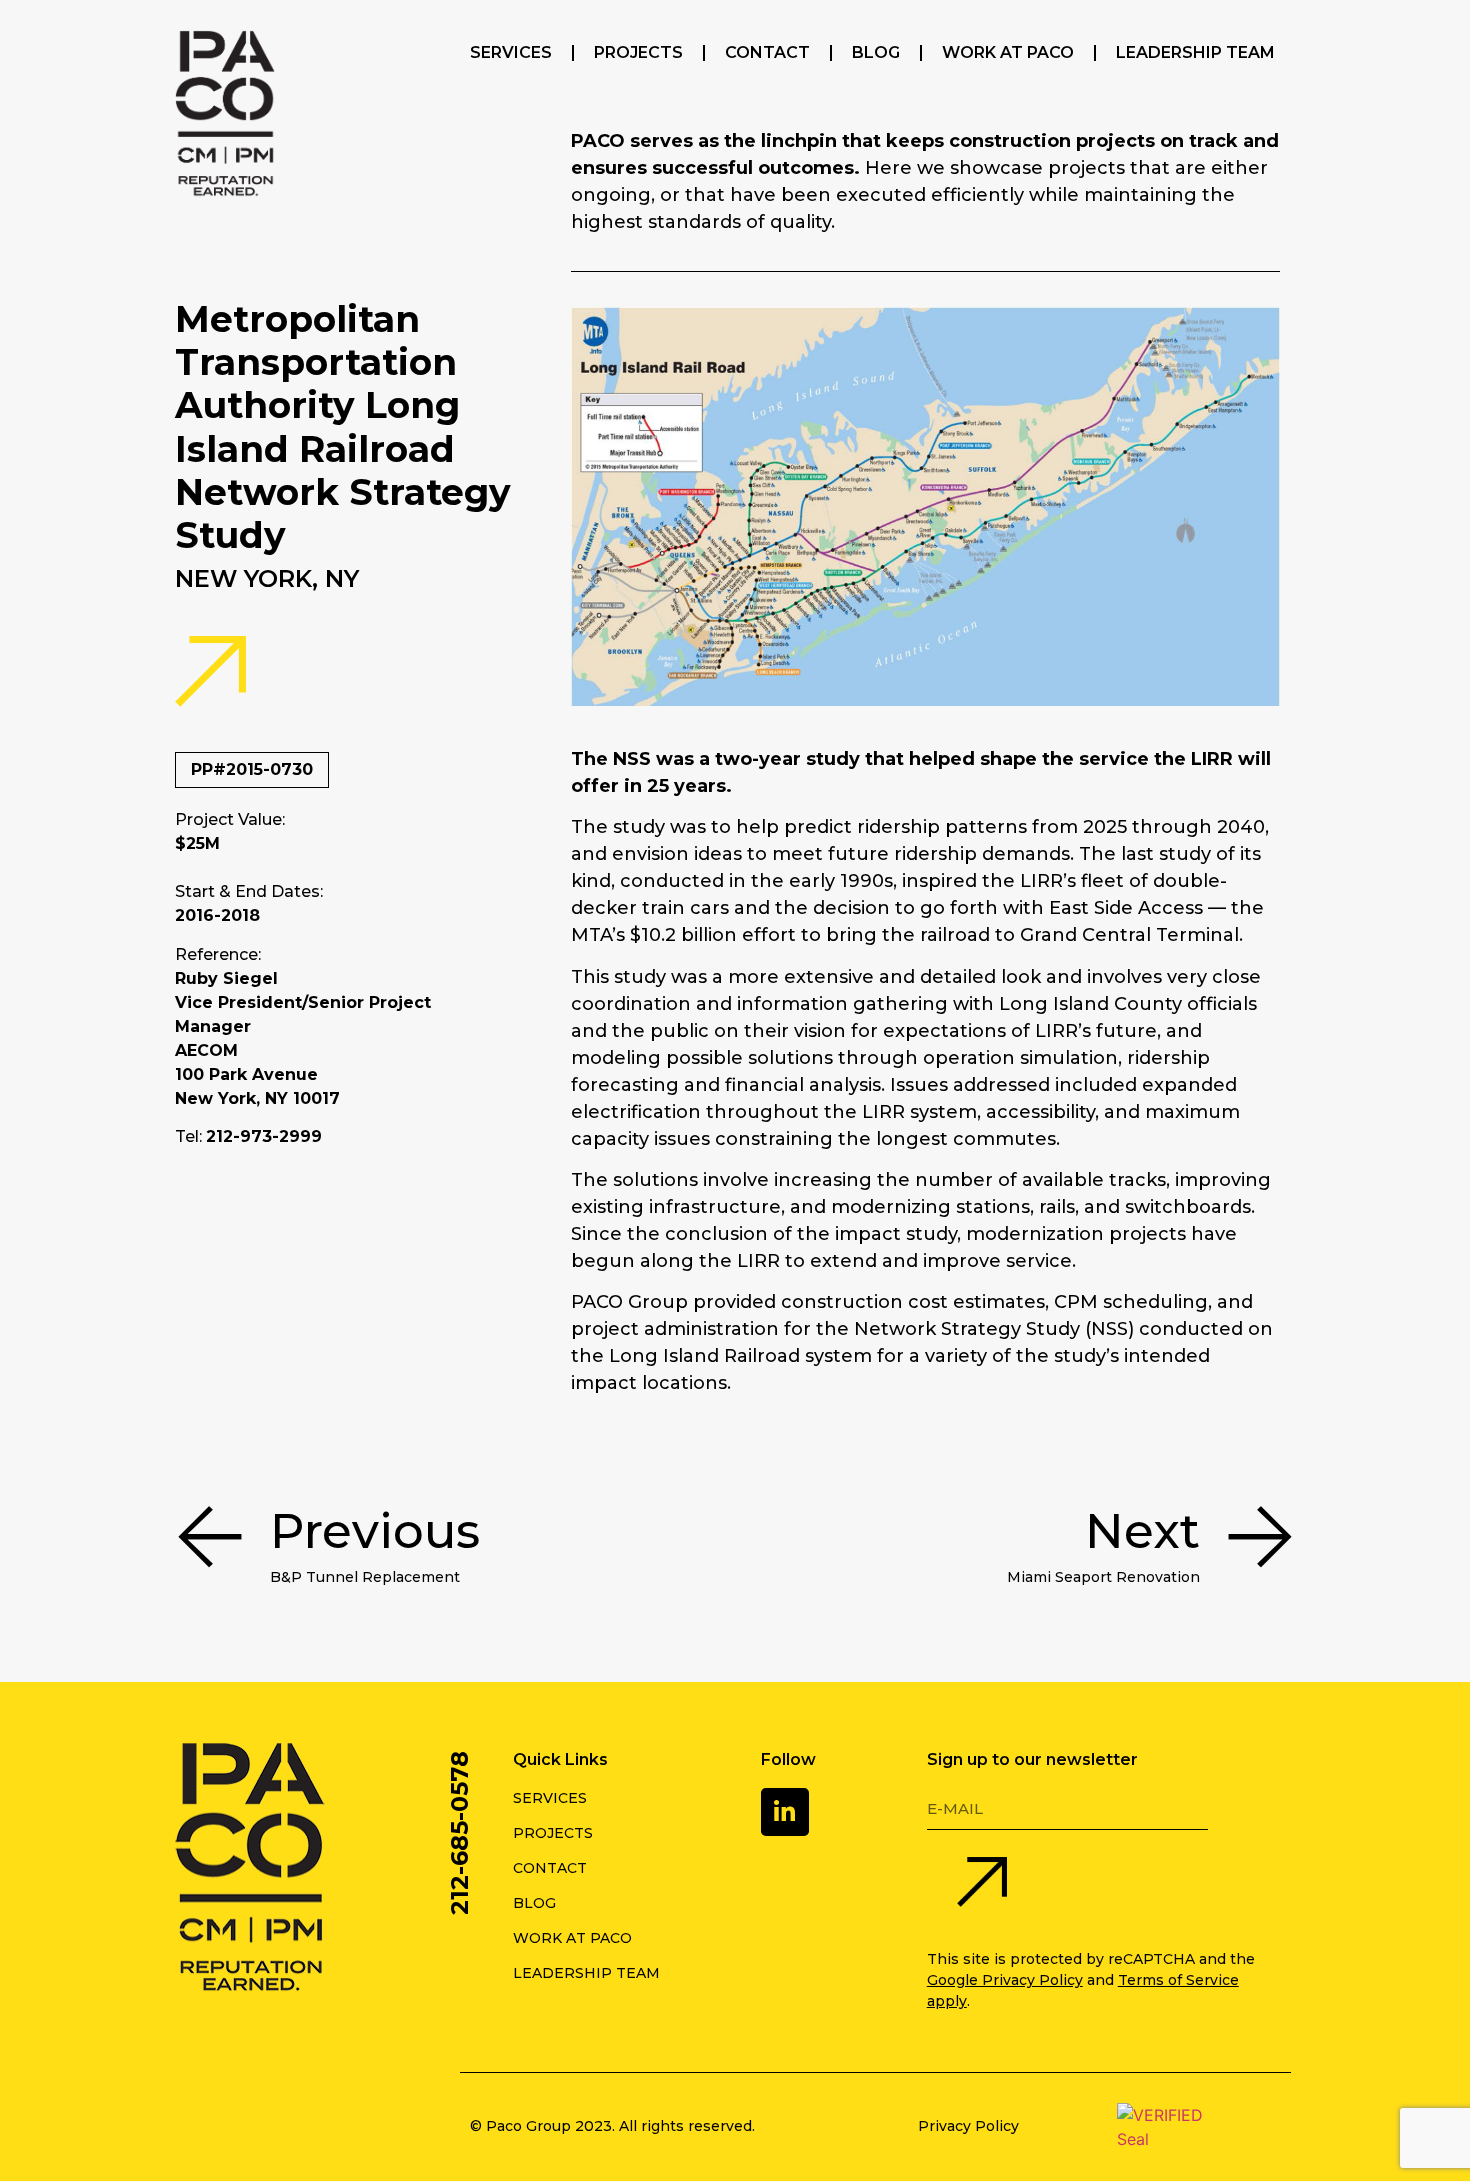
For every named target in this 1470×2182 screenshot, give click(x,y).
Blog (876, 52)
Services (511, 52)
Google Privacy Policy (1005, 1980)
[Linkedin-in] (785, 1812)
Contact (767, 52)
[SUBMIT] (982, 1885)
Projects (638, 52)
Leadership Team (1195, 52)
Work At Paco (1008, 52)
